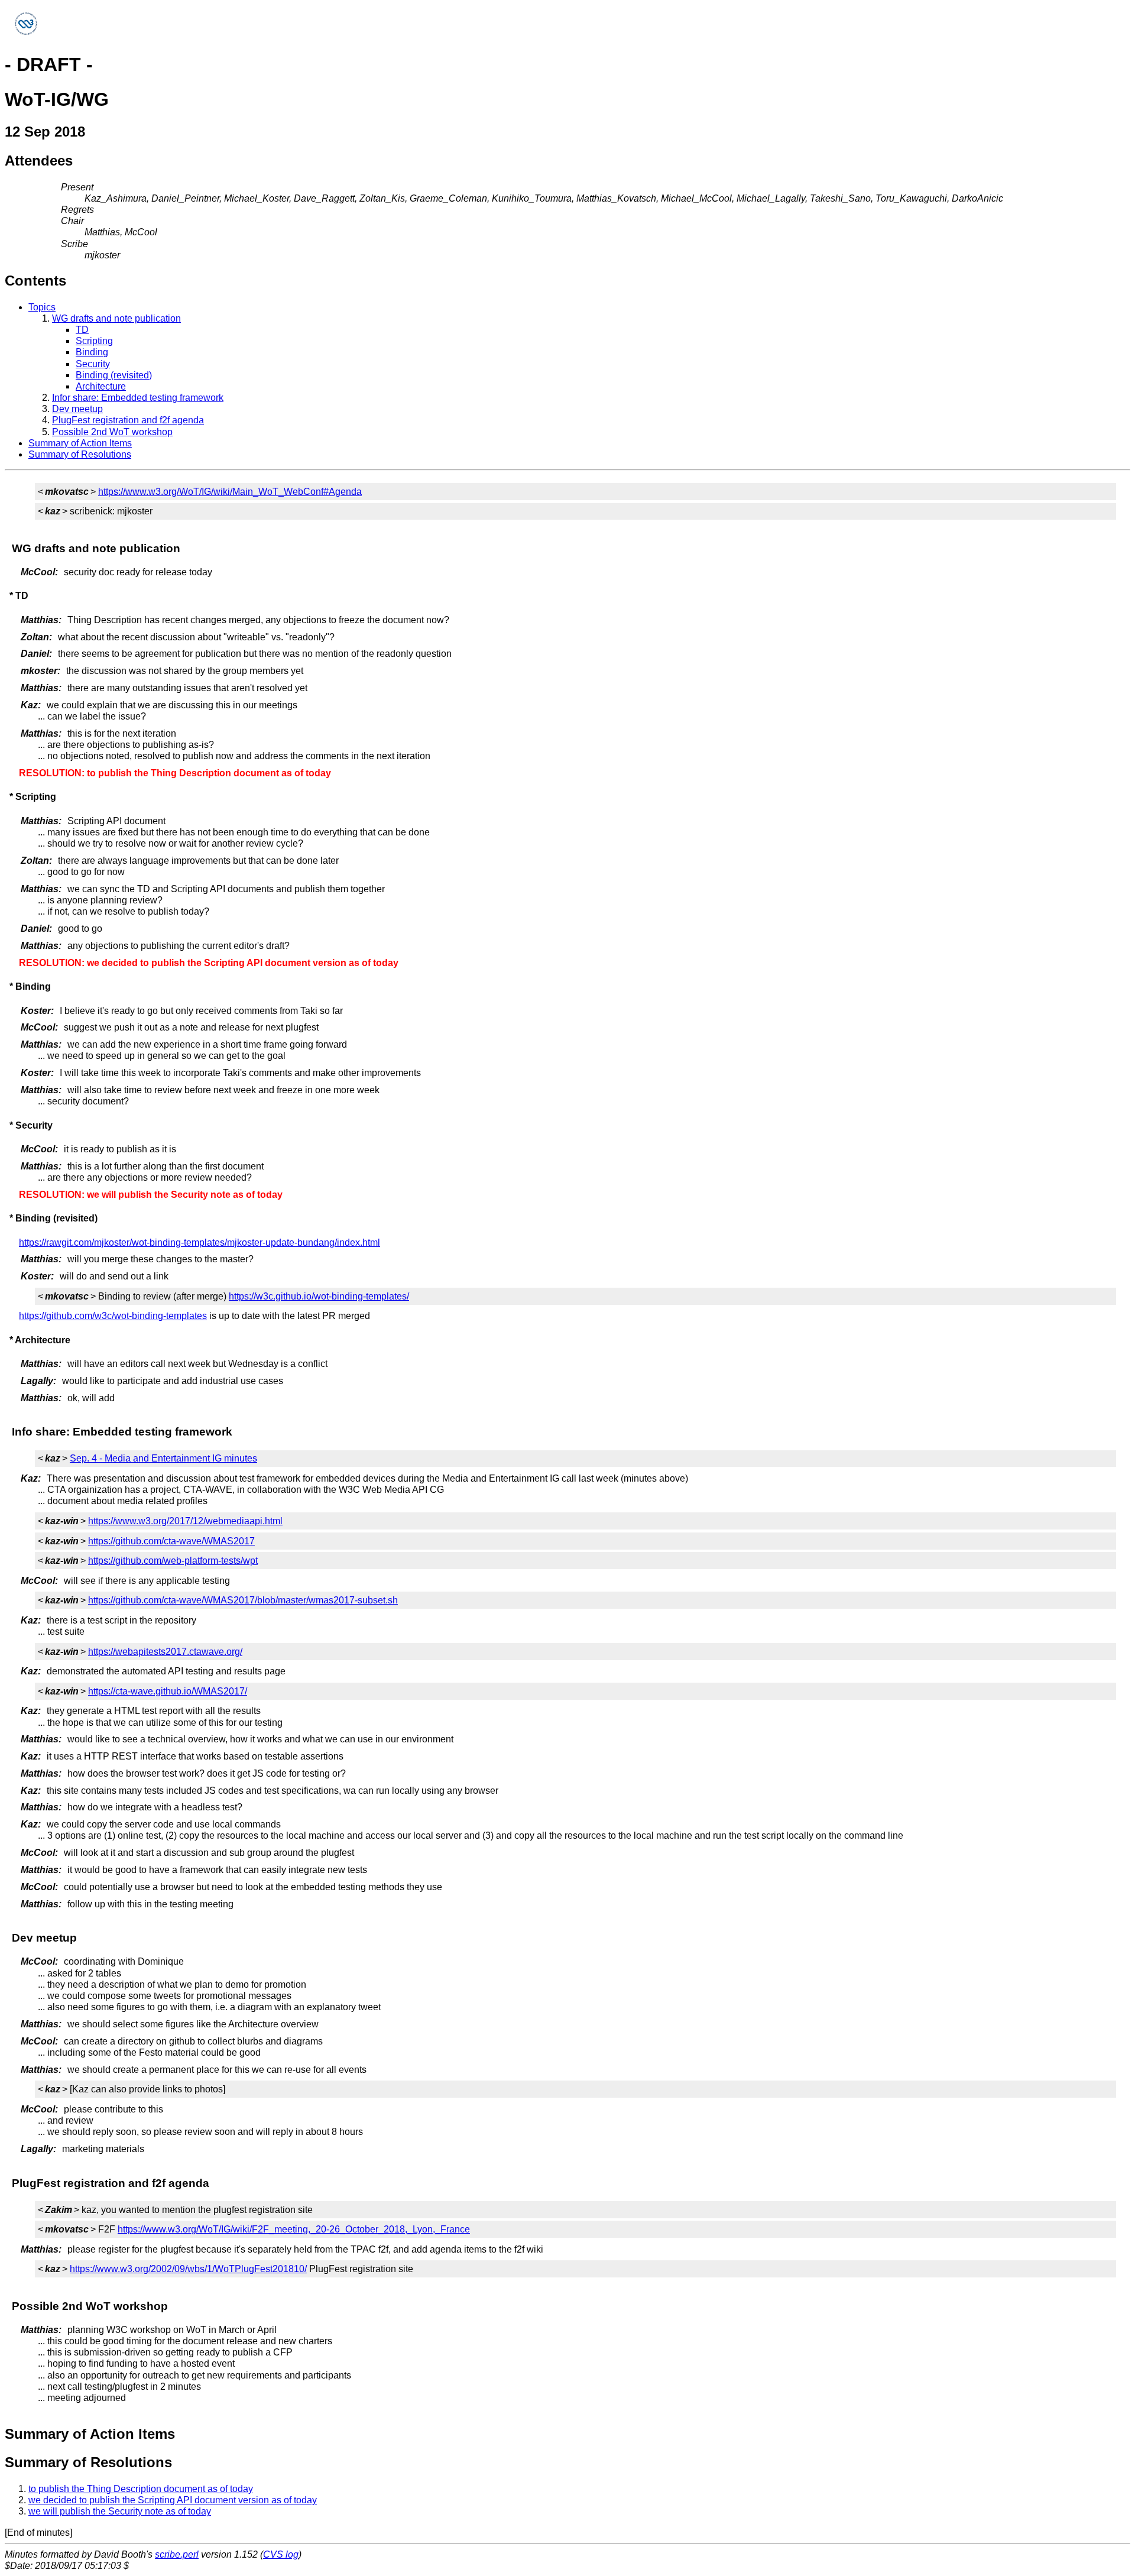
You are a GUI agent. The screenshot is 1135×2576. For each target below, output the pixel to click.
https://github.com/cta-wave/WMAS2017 (171, 1541)
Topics (42, 307)
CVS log (281, 2554)
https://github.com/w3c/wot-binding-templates (113, 1316)
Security (93, 364)
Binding (92, 352)
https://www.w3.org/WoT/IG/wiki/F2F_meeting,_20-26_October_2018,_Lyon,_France (294, 2229)
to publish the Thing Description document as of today (141, 2489)
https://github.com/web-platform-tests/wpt (173, 1561)
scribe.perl (177, 2554)
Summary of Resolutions (80, 454)
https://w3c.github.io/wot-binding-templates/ (319, 1296)
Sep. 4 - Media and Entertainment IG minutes (163, 1458)
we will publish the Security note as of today (120, 2511)
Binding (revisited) (114, 375)
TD (82, 330)
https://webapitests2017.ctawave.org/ (165, 1652)
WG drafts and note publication (116, 318)
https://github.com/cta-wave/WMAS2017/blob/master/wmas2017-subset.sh (243, 1600)
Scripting (94, 341)
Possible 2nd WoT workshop (112, 432)
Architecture (101, 386)
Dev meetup (77, 409)
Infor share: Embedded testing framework (138, 398)
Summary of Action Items (80, 443)
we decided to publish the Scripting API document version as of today (173, 2500)
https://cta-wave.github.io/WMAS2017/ (168, 1691)
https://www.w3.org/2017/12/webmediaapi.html (185, 1521)
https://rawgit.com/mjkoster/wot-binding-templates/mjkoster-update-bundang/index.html (200, 1242)
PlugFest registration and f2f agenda (128, 420)
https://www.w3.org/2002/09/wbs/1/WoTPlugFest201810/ (188, 2269)
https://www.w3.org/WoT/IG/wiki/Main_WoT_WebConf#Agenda (230, 492)
